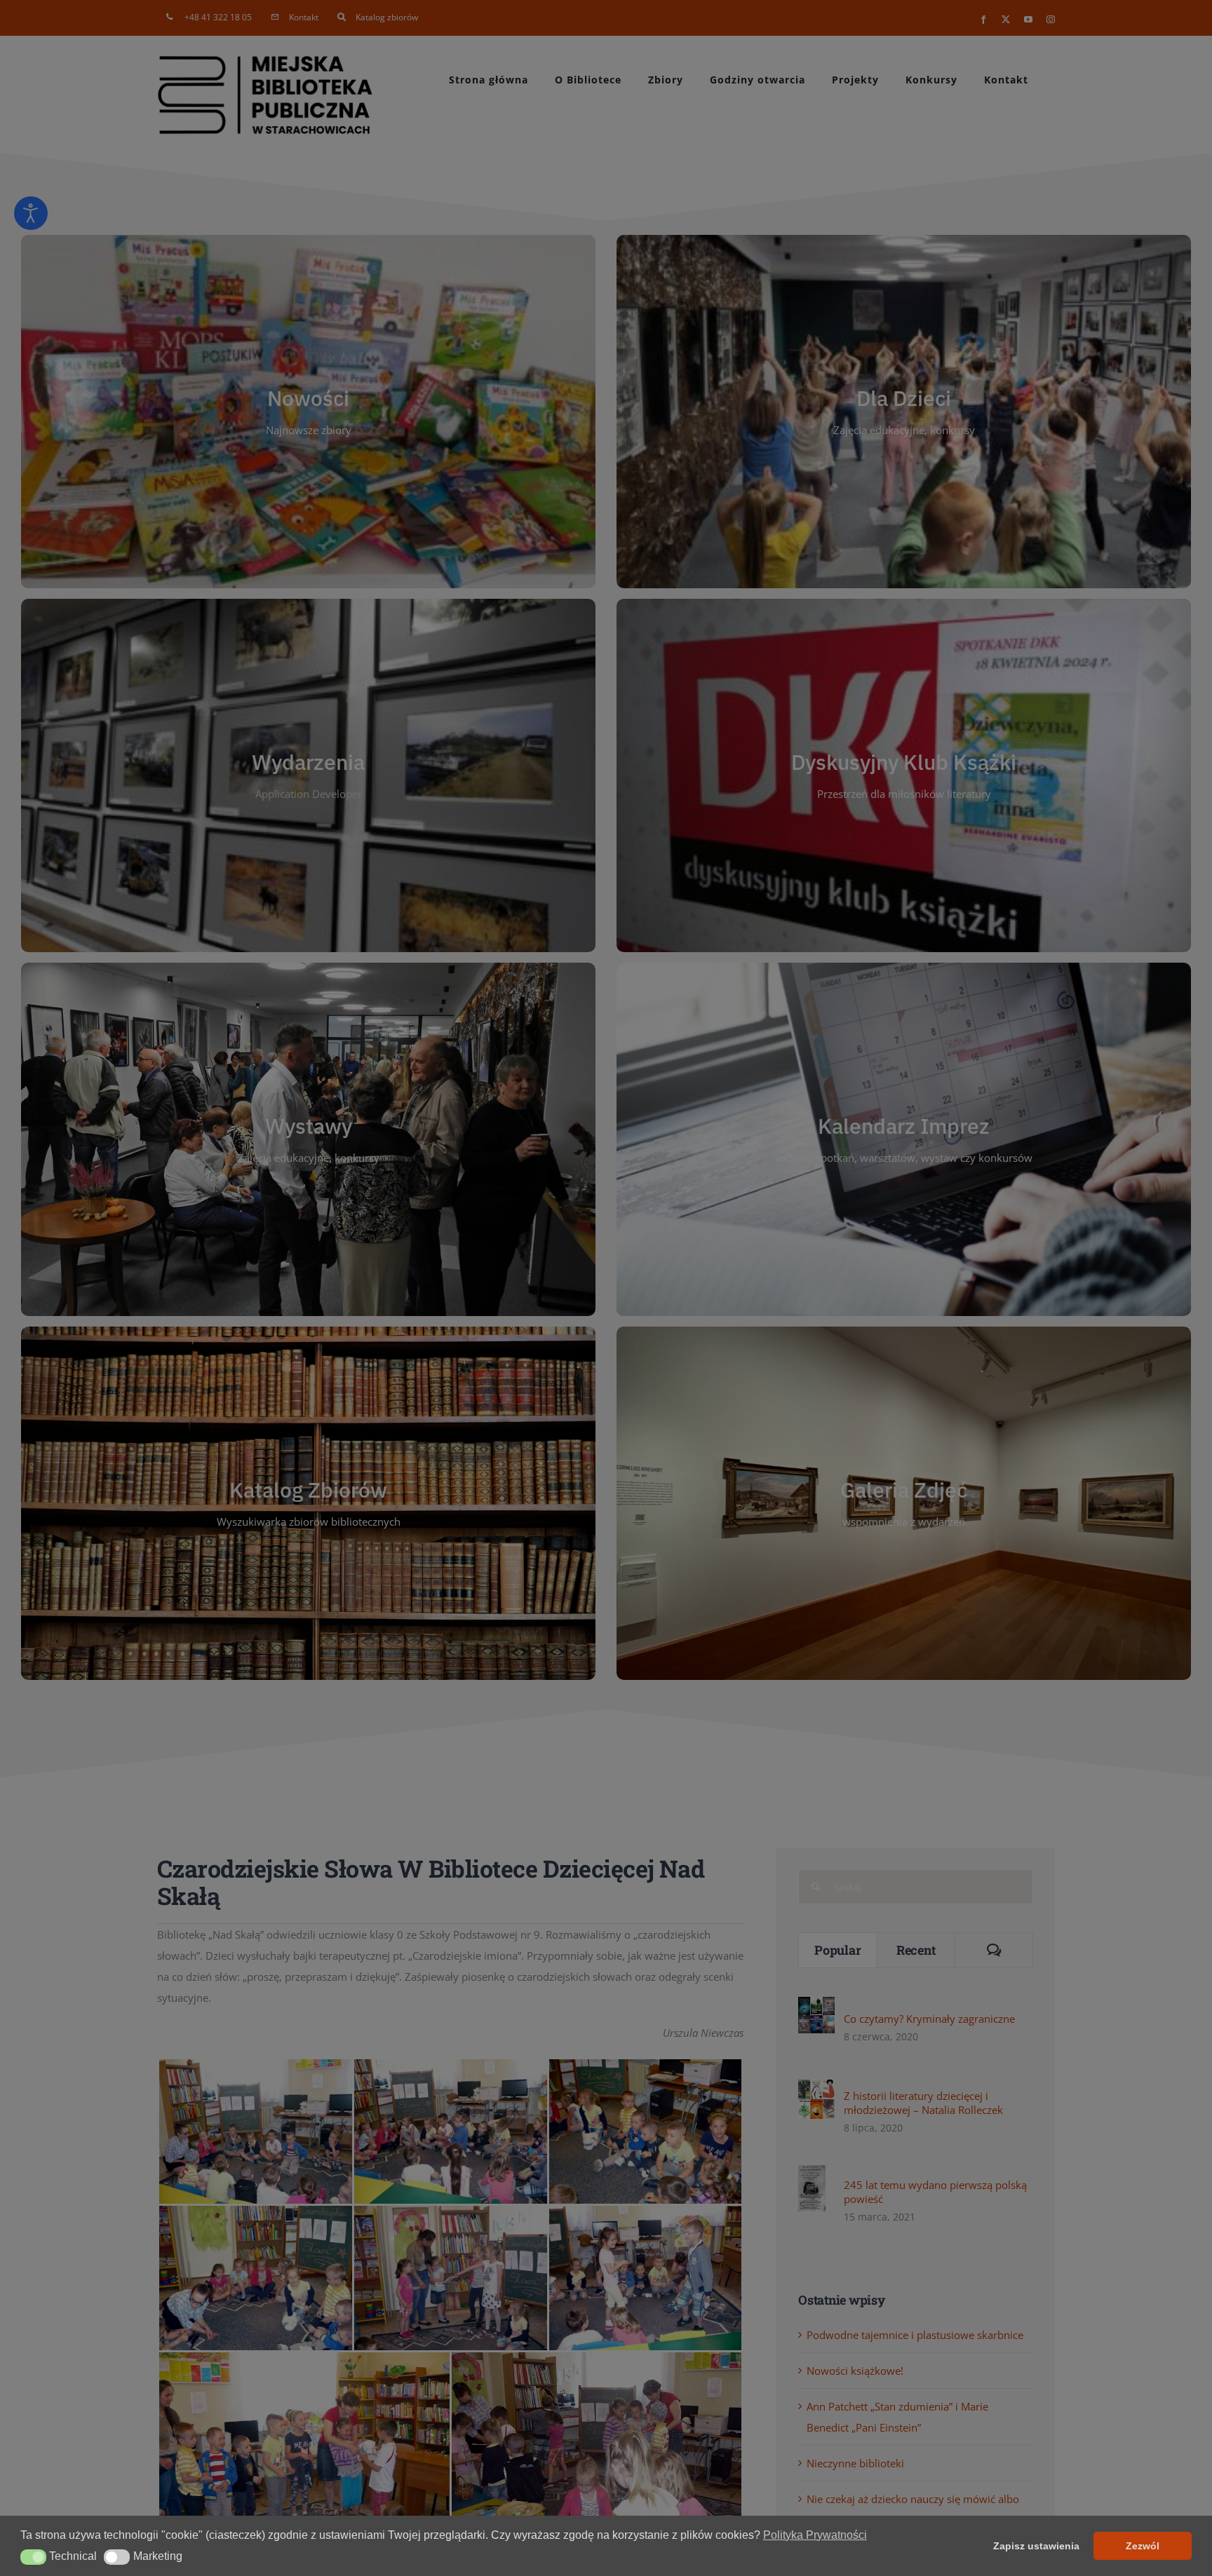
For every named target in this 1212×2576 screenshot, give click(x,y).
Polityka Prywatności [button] (815, 2535)
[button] (33, 2557)
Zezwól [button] (1143, 2546)
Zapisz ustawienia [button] (1036, 2546)
